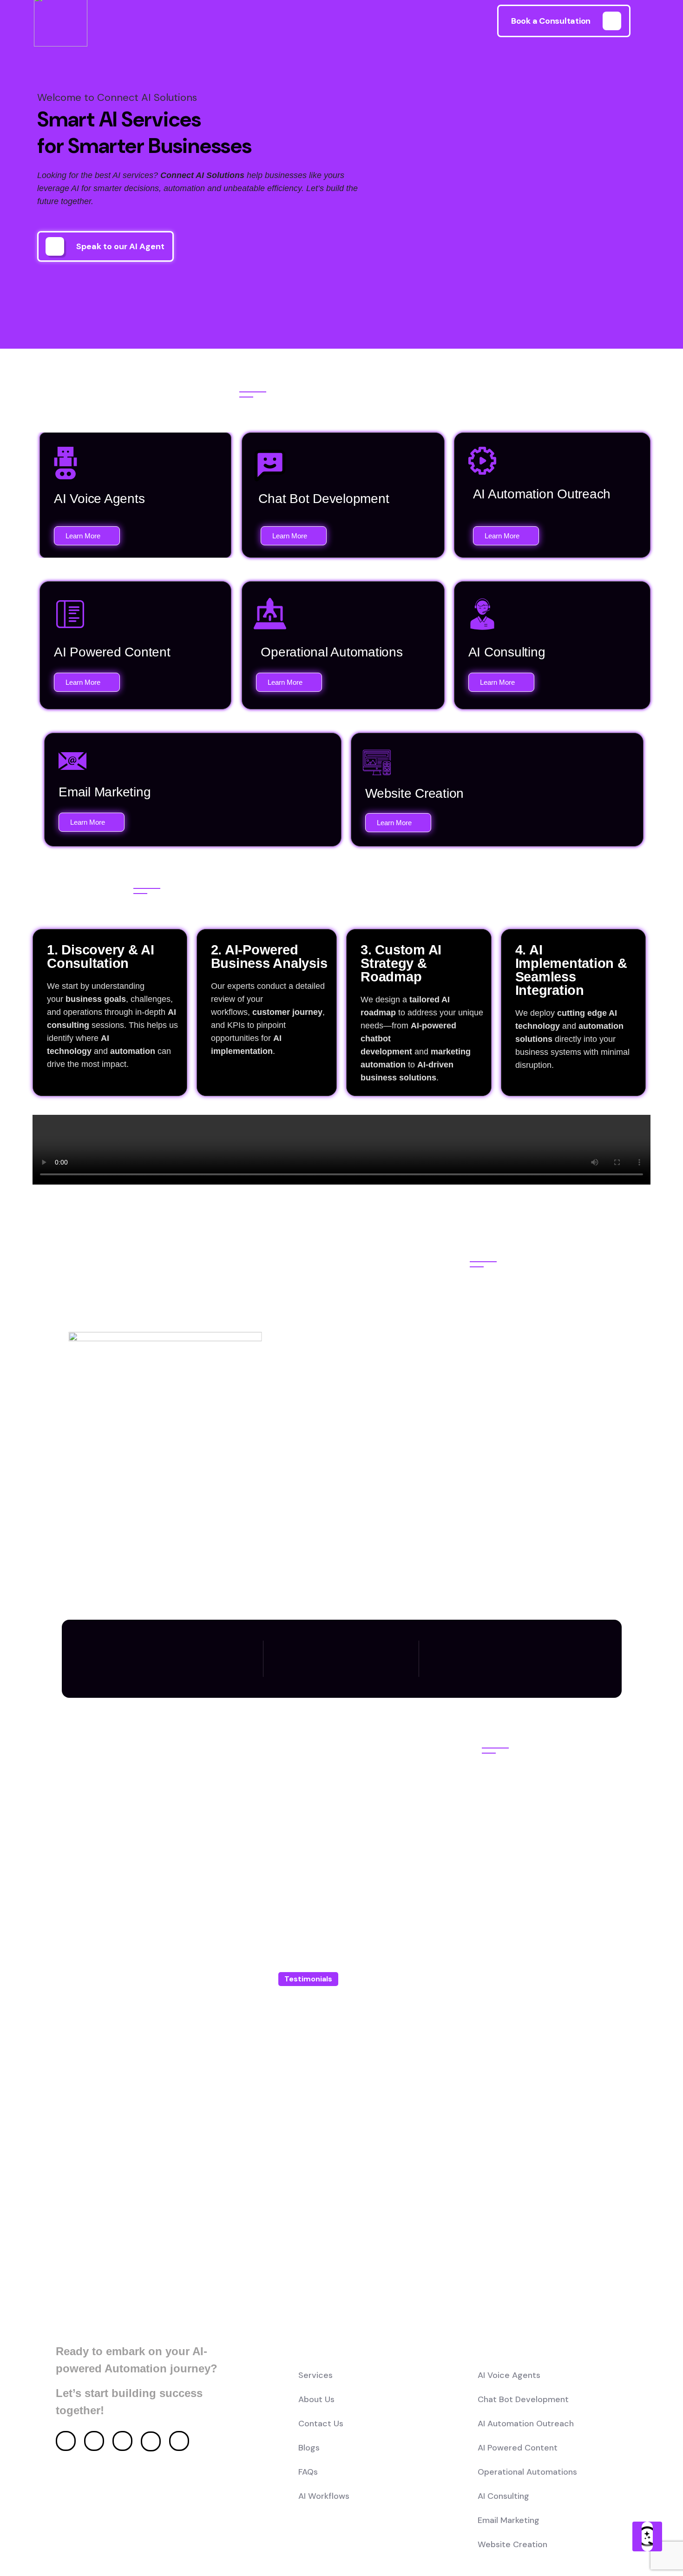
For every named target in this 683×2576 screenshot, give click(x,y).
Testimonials (308, 1979)
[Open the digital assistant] (647, 2536)
